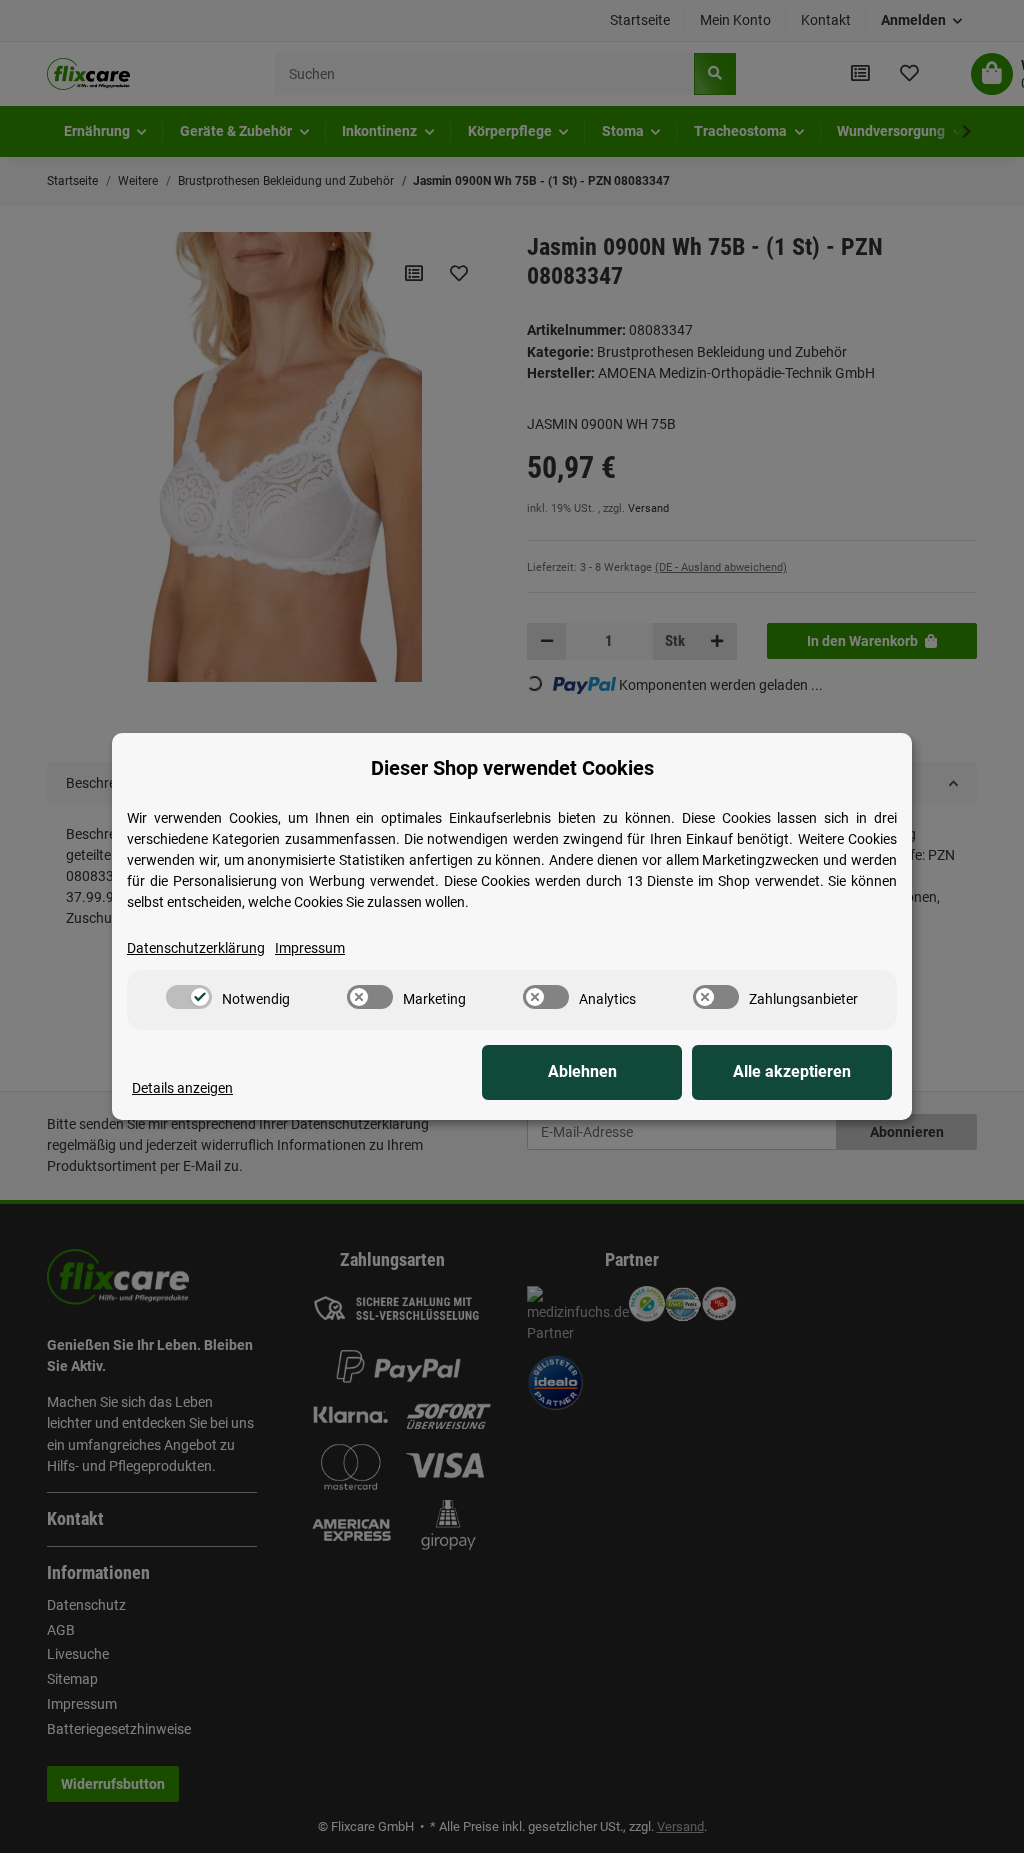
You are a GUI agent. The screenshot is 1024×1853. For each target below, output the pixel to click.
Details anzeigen (182, 1088)
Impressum (310, 948)
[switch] (189, 997)
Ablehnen (582, 1071)
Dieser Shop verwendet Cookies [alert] (512, 768)
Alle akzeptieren (792, 1071)
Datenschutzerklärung (196, 948)
